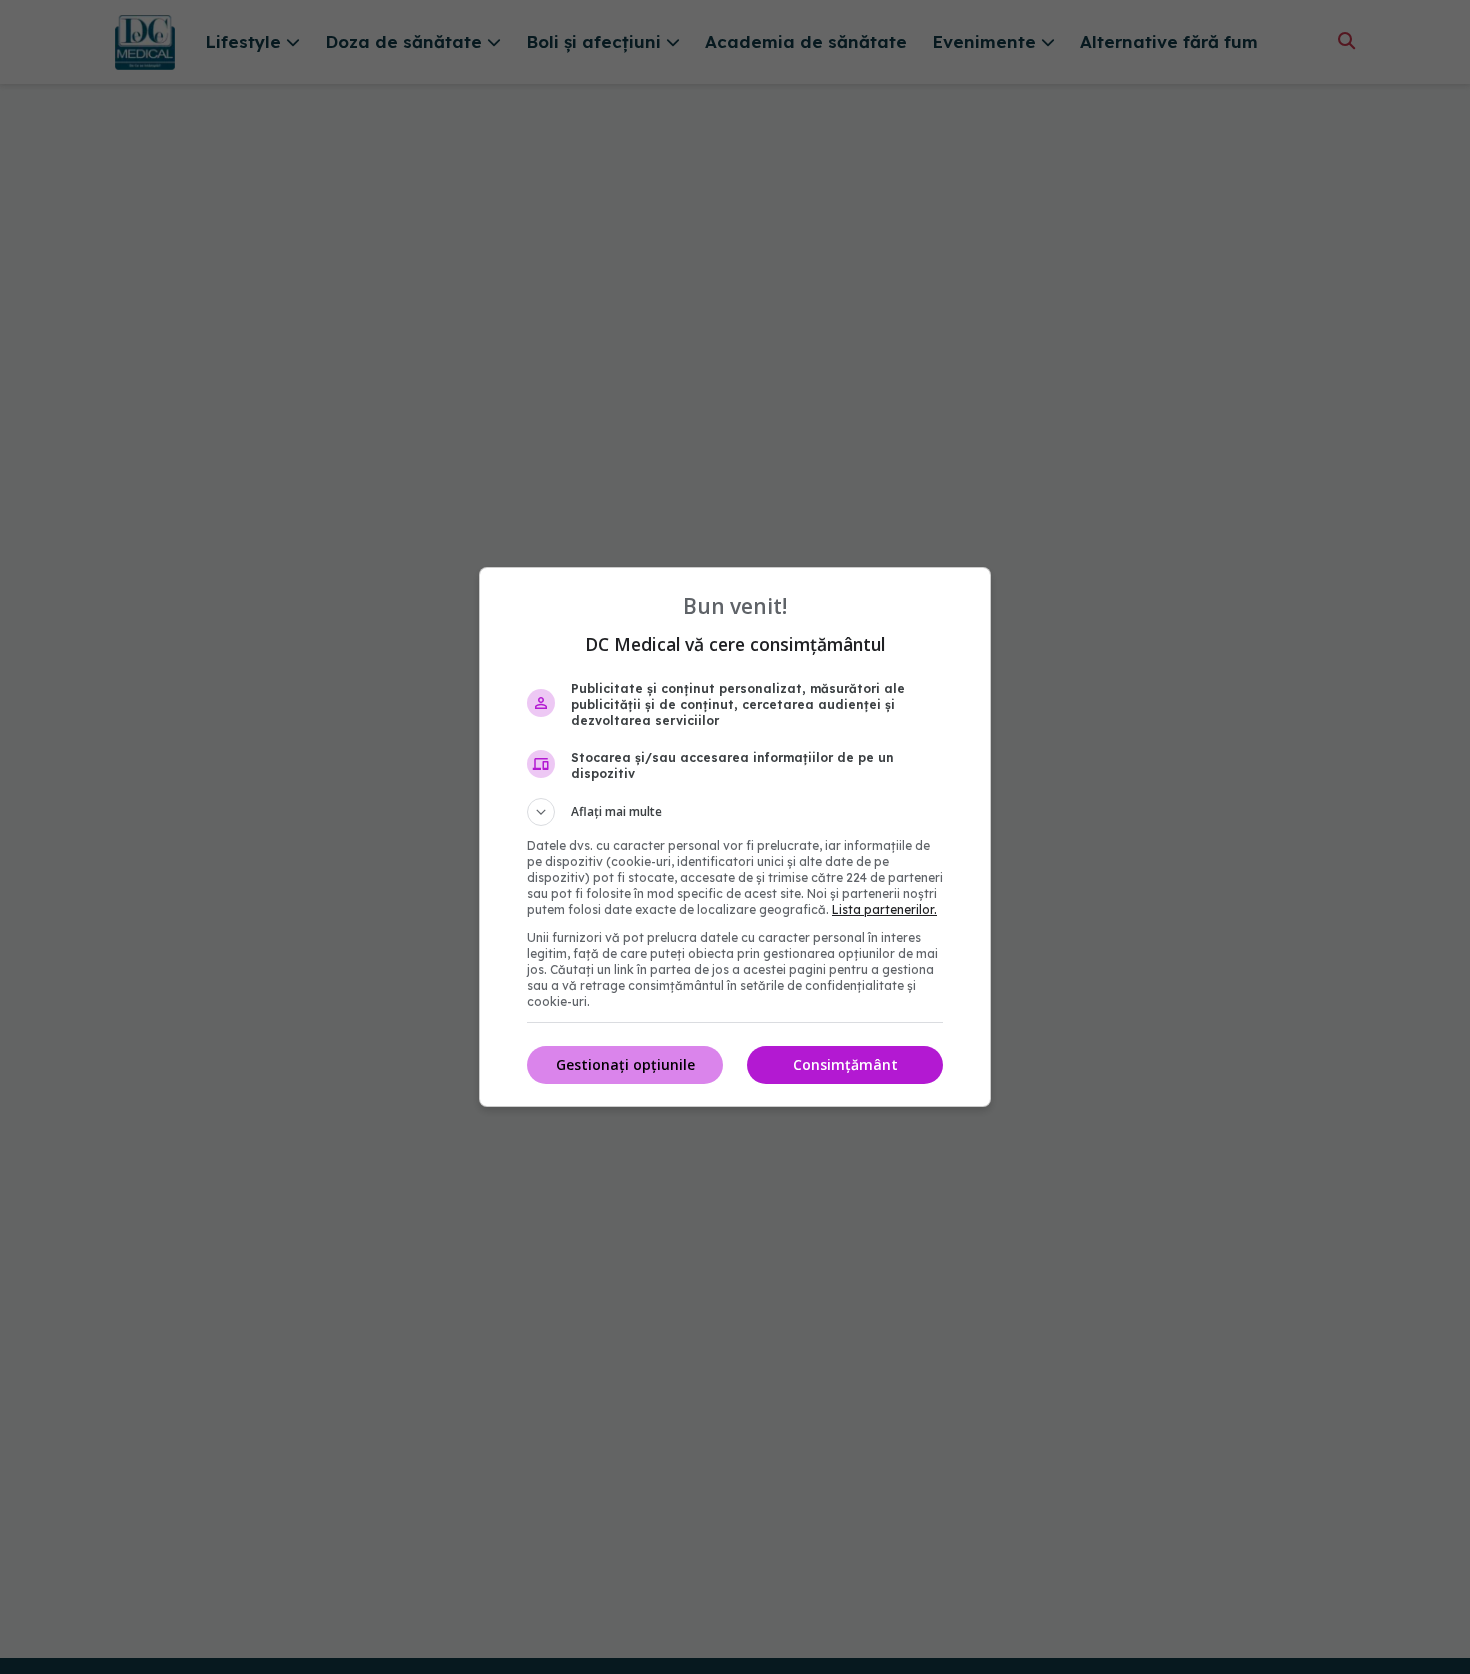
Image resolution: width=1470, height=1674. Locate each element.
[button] (735, 812)
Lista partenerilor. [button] (884, 909)
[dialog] (735, 837)
